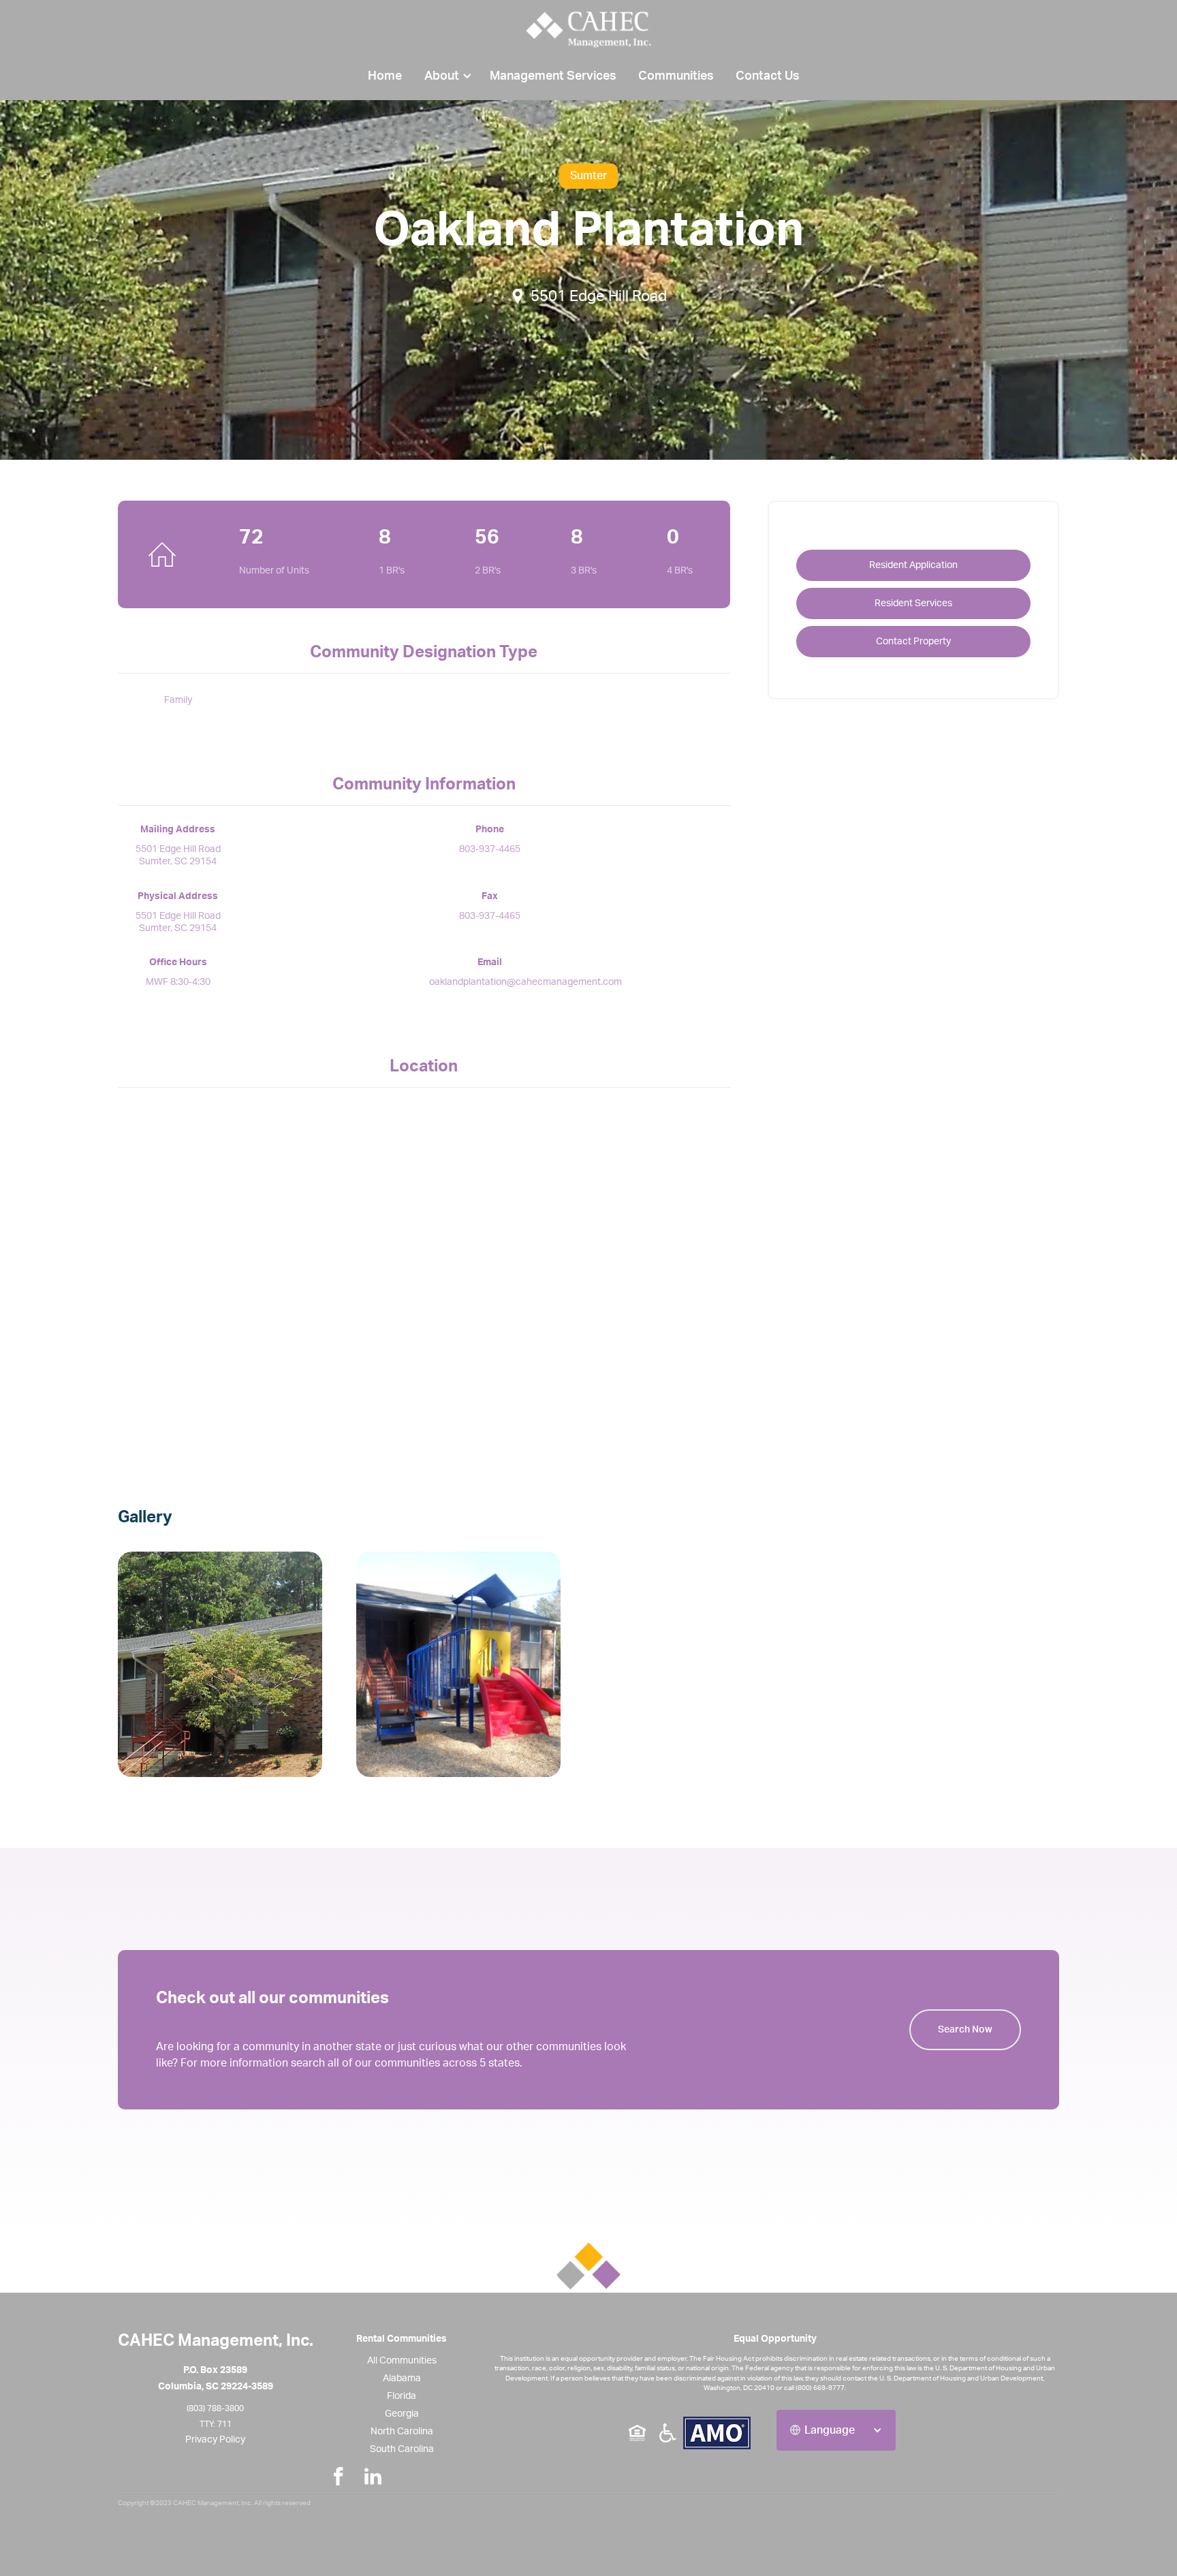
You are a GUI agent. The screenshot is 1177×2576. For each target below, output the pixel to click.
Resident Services (913, 603)
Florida (402, 2396)
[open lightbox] (231, 1664)
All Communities (402, 2361)
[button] (446, 76)
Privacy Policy (215, 2440)
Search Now (965, 2030)
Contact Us (768, 76)
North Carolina (402, 2432)
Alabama (402, 2378)
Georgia (402, 2414)
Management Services (553, 76)
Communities (676, 76)
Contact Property (913, 642)
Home (385, 76)
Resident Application (913, 565)
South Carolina (402, 2449)
